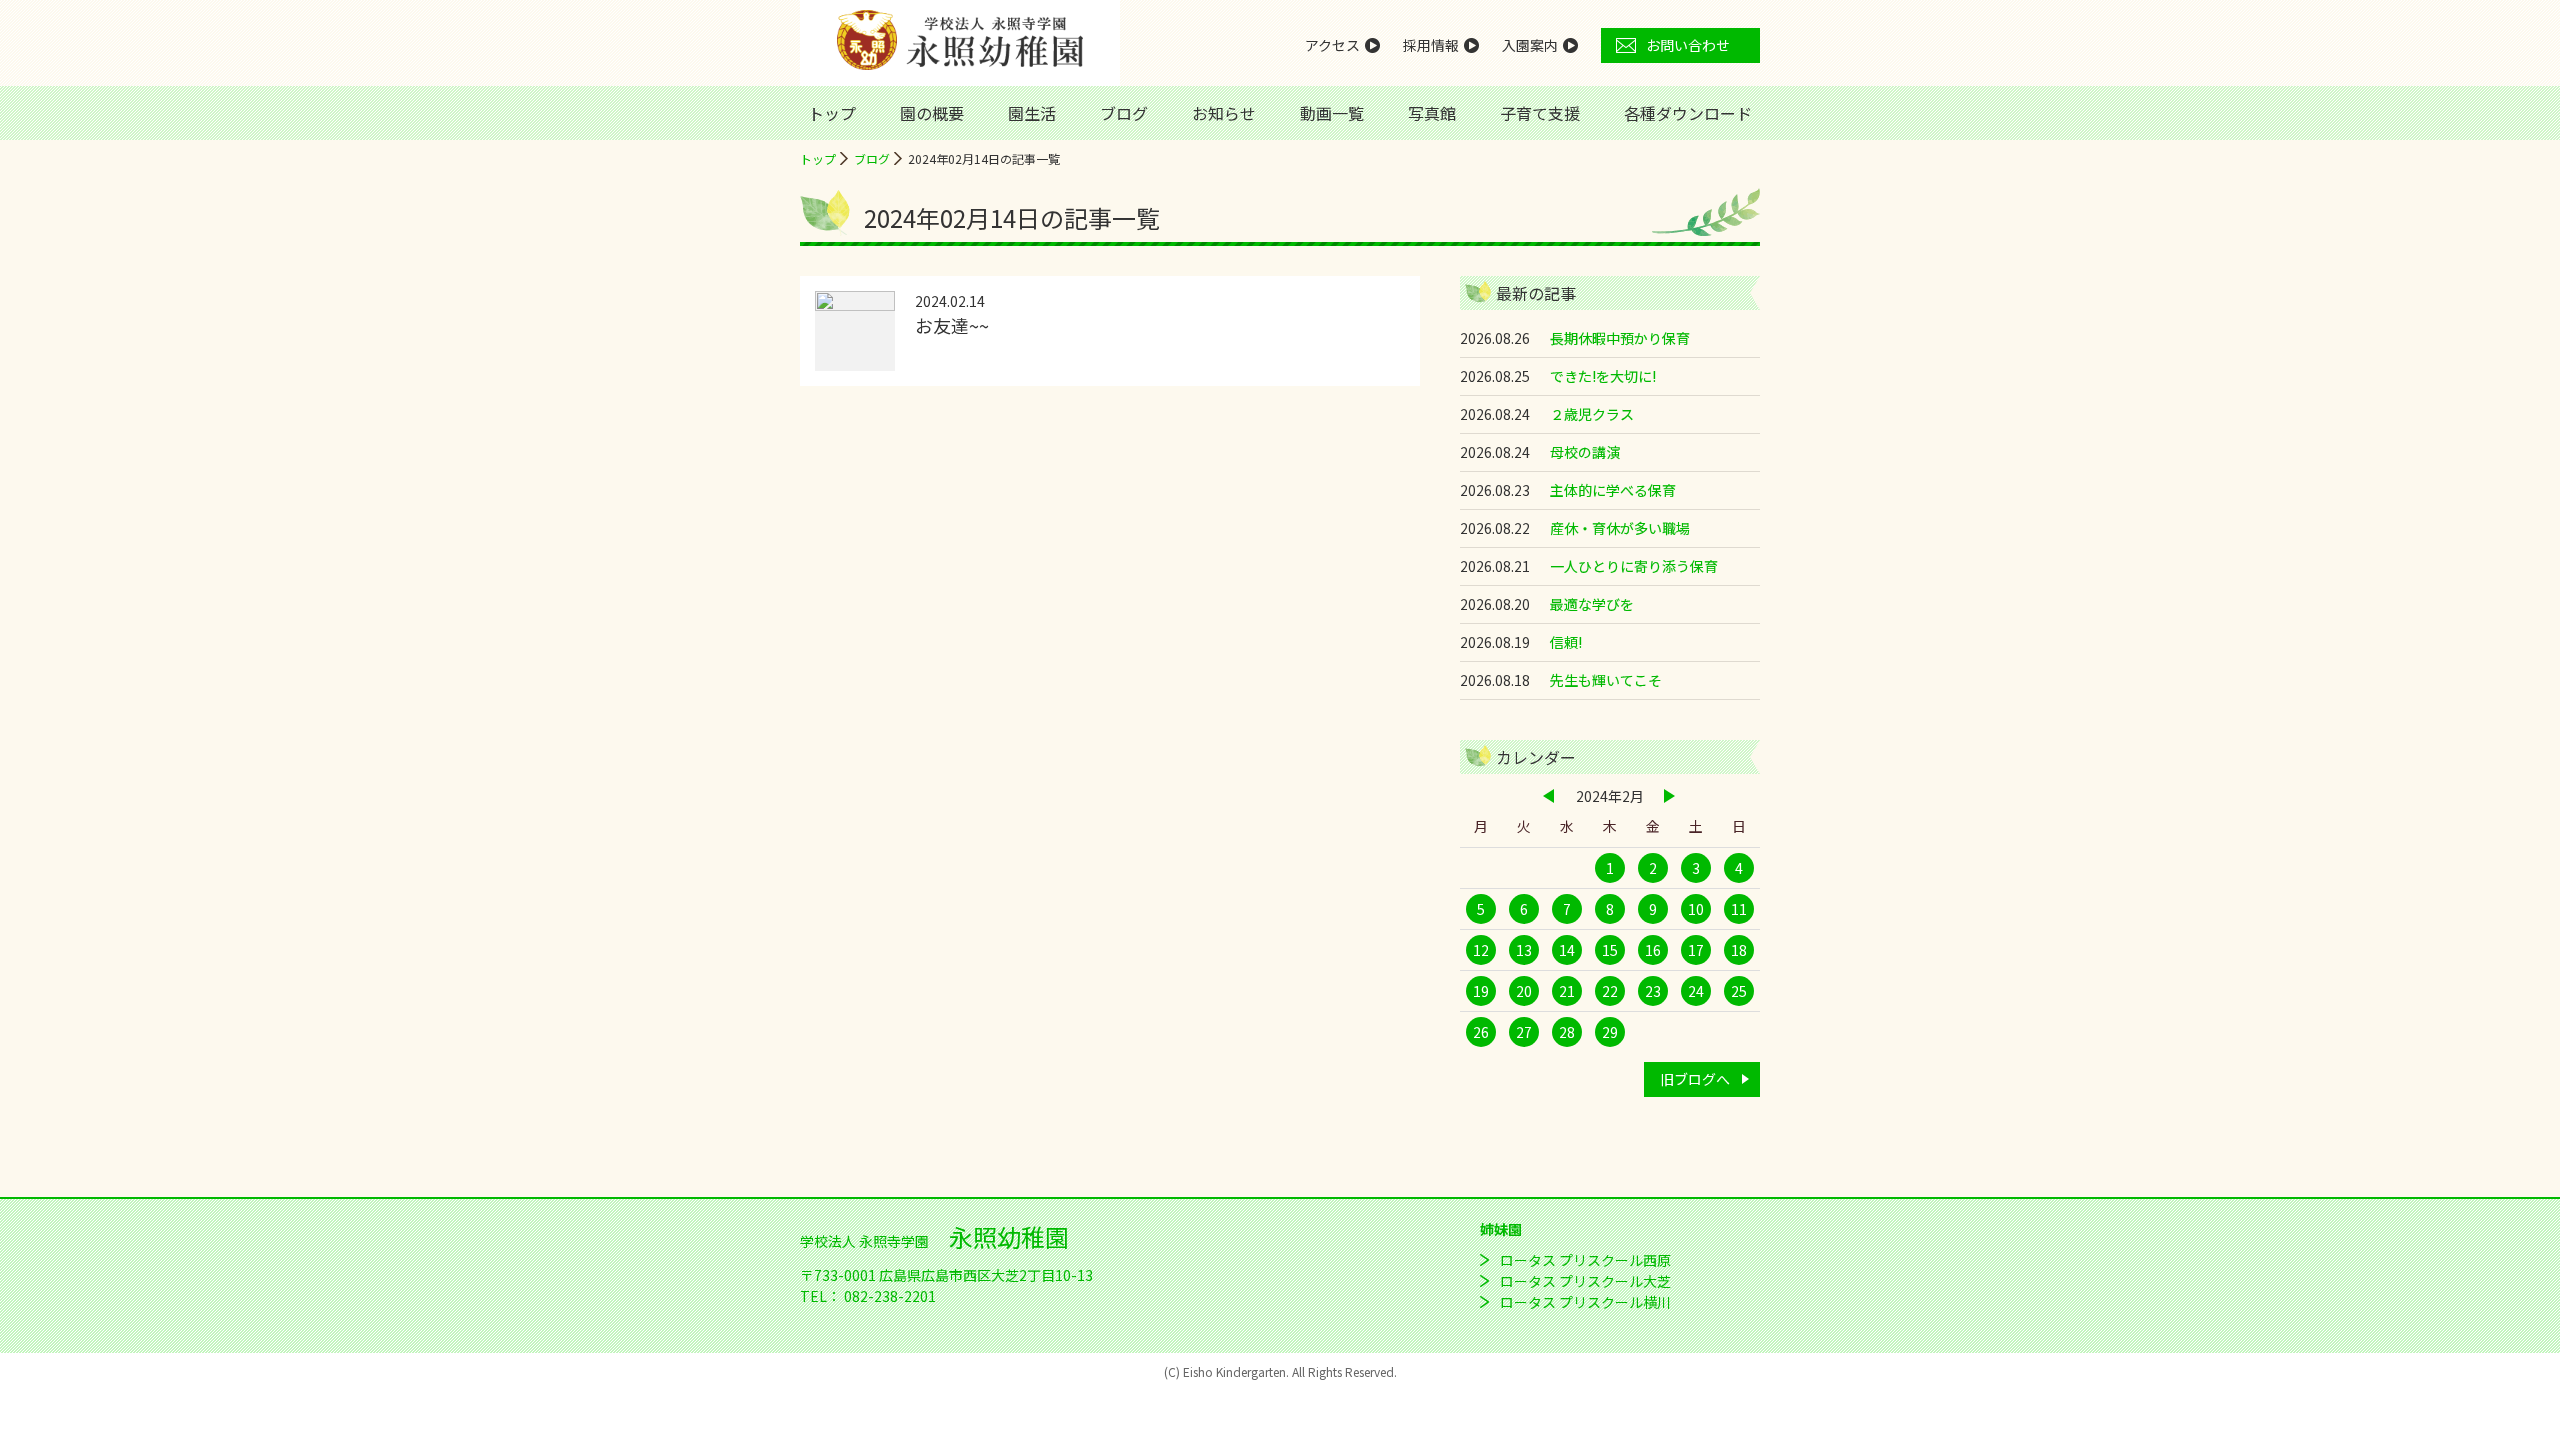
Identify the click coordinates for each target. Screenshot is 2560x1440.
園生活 (1032, 113)
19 (1481, 991)
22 (1610, 991)
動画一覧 (1332, 113)
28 (1567, 1032)
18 (1739, 950)
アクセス (1332, 45)
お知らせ (1224, 113)
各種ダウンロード (1688, 113)
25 (1739, 991)
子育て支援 (1540, 113)
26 (1481, 1032)
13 (1524, 950)
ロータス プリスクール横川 (1585, 1302)
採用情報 (1431, 45)
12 (1481, 950)
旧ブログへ (1695, 1079)
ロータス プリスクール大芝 (1585, 1281)
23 (1653, 991)
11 (1739, 909)
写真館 (1432, 113)
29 (1610, 1032)
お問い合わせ (1688, 45)
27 (1524, 1032)
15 (1610, 950)
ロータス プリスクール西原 (1585, 1260)
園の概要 (932, 113)
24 (1696, 991)
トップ (832, 113)
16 (1653, 950)
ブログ (1124, 113)
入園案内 (1530, 45)
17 (1696, 950)
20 (1524, 991)
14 (1567, 950)
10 (1696, 909)
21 (1567, 991)
